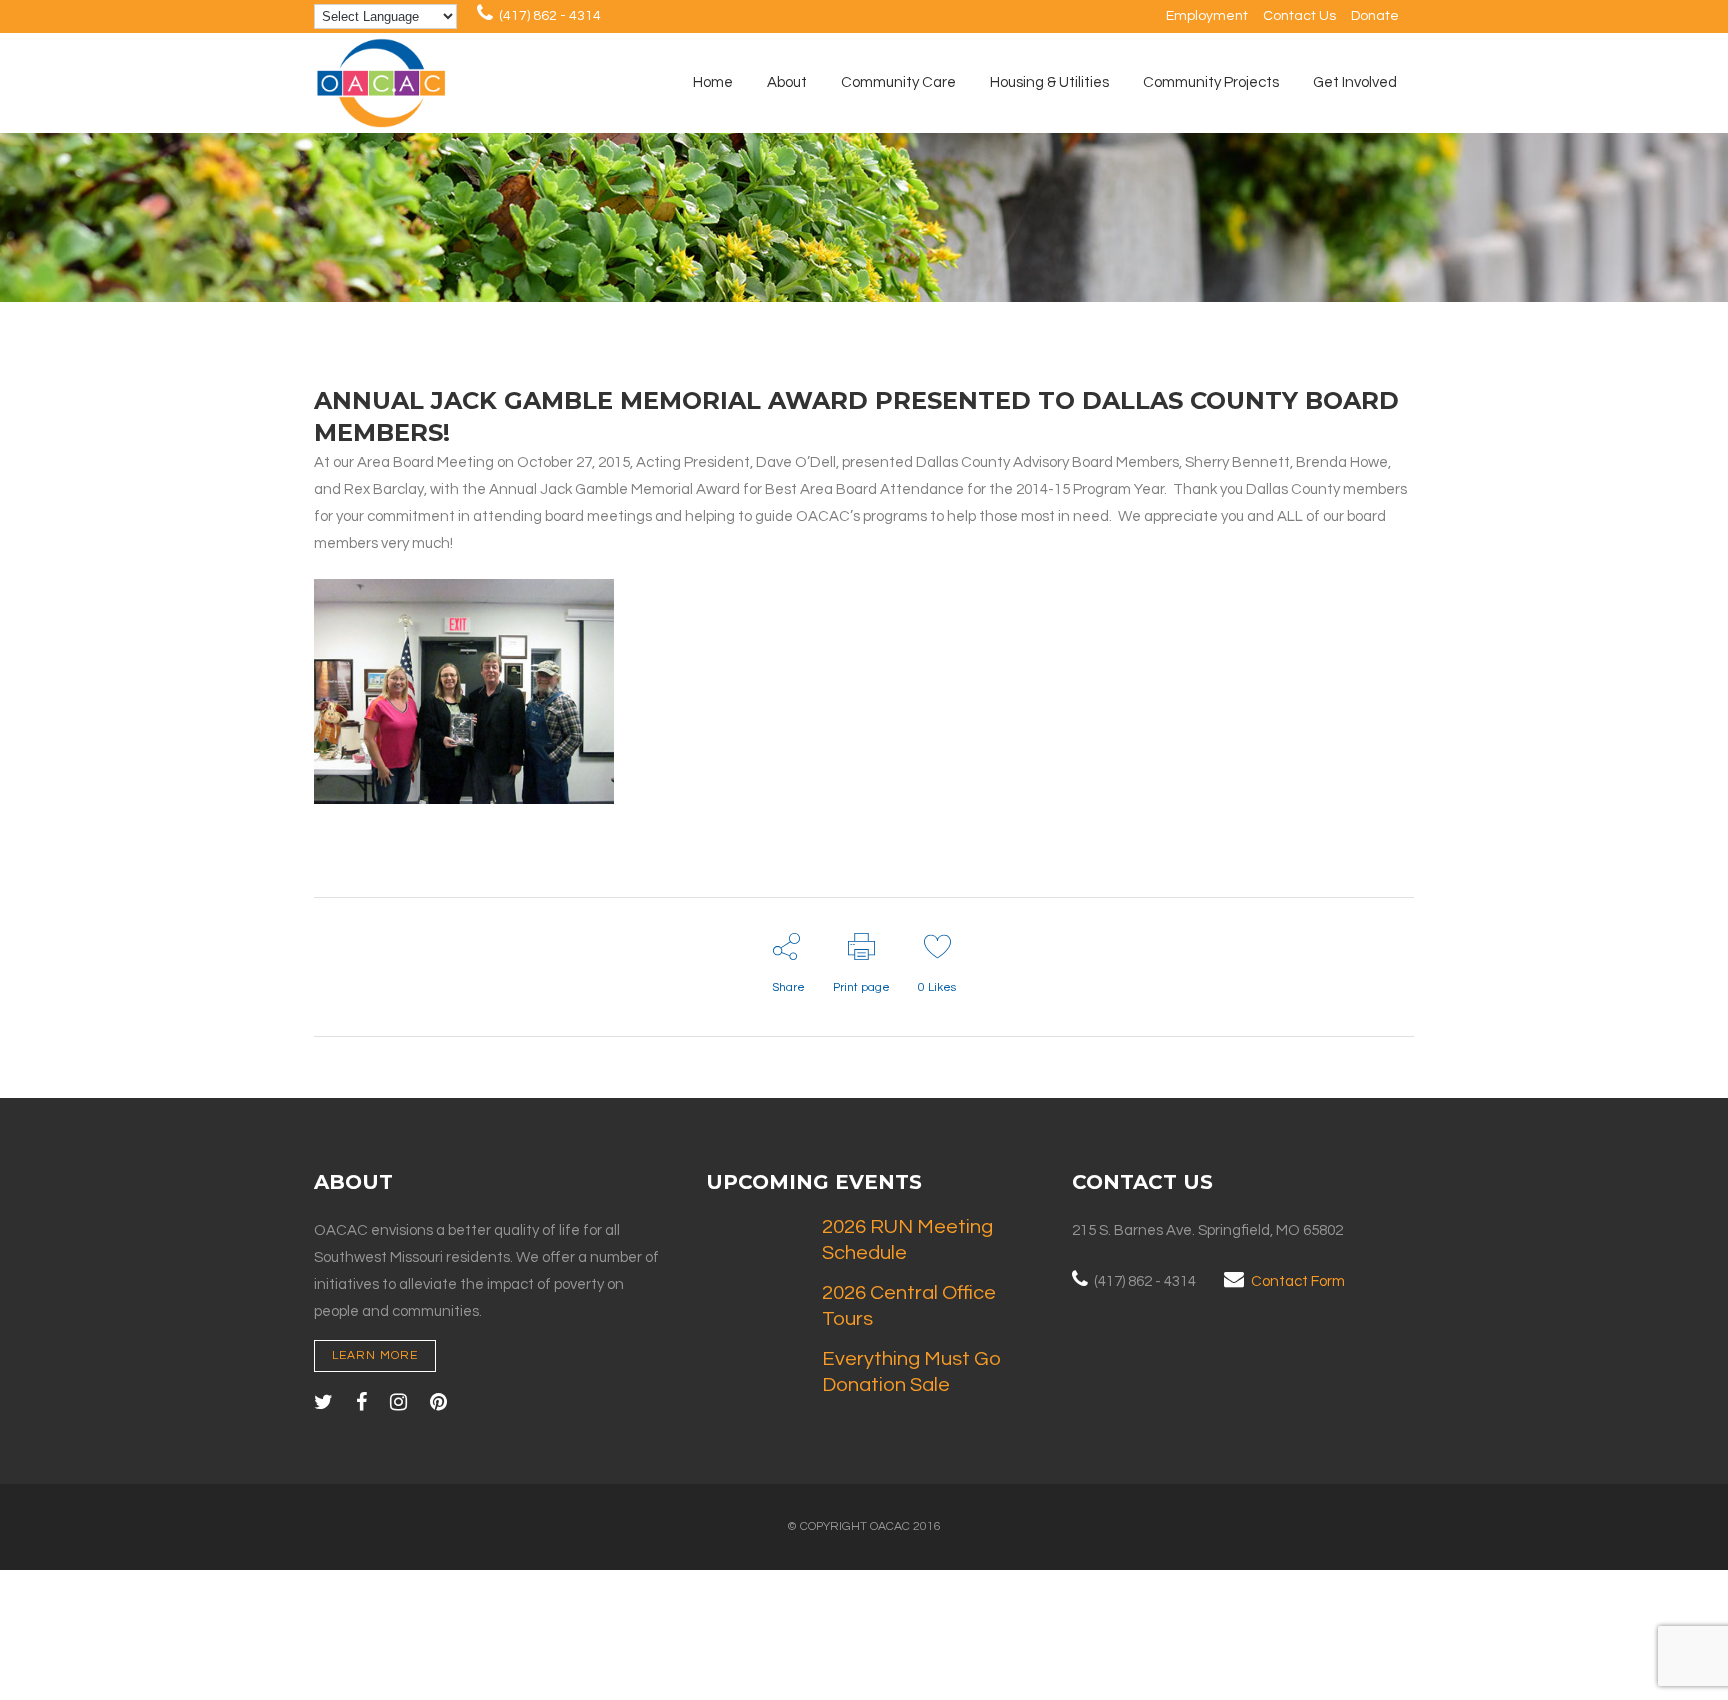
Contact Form (1298, 1281)
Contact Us (1299, 16)
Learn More (375, 1355)
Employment (1207, 16)
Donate (1375, 16)
